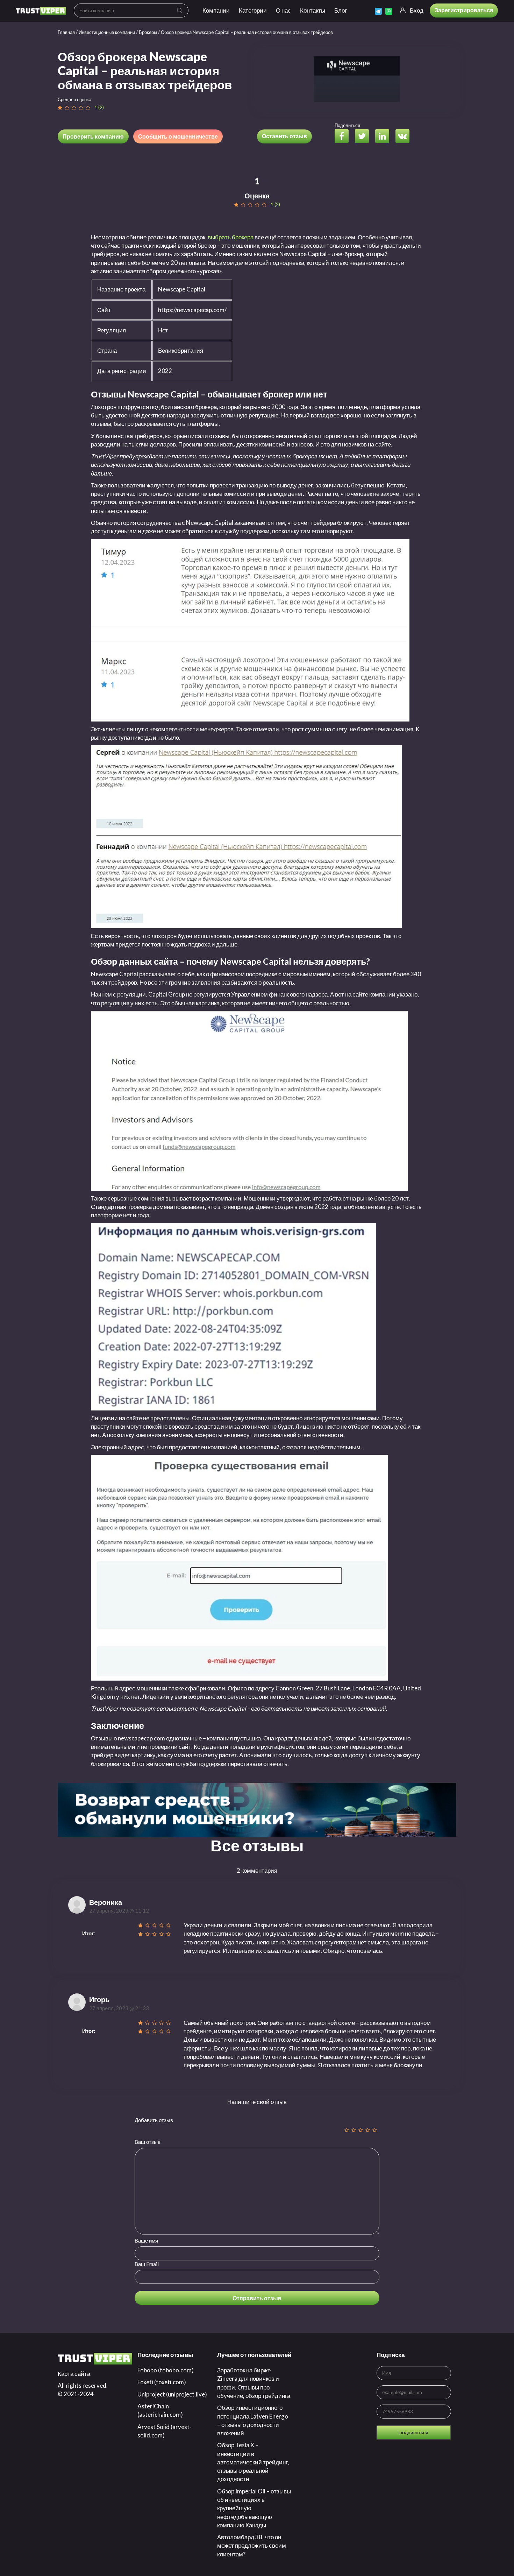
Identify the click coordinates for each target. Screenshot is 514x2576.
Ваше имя (146, 2240)
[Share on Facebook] (344, 137)
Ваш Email (147, 2264)
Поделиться (347, 125)
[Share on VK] (405, 137)
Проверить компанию (93, 136)
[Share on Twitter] (365, 137)
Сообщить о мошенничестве (178, 136)
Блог (341, 10)
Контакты (313, 10)
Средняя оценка (74, 99)
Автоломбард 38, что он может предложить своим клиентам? (252, 2546)
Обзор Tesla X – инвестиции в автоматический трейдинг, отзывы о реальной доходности (253, 2462)
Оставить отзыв (284, 136)
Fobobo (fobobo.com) (166, 2370)
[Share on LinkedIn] (385, 137)
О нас (283, 10)
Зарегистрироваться (464, 10)
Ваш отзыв (148, 2142)
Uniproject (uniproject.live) (172, 2394)
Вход (417, 10)
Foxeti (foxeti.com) (162, 2382)
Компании (216, 10)
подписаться (414, 2432)
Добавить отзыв (154, 2120)
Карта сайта (74, 2374)
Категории (253, 10)
